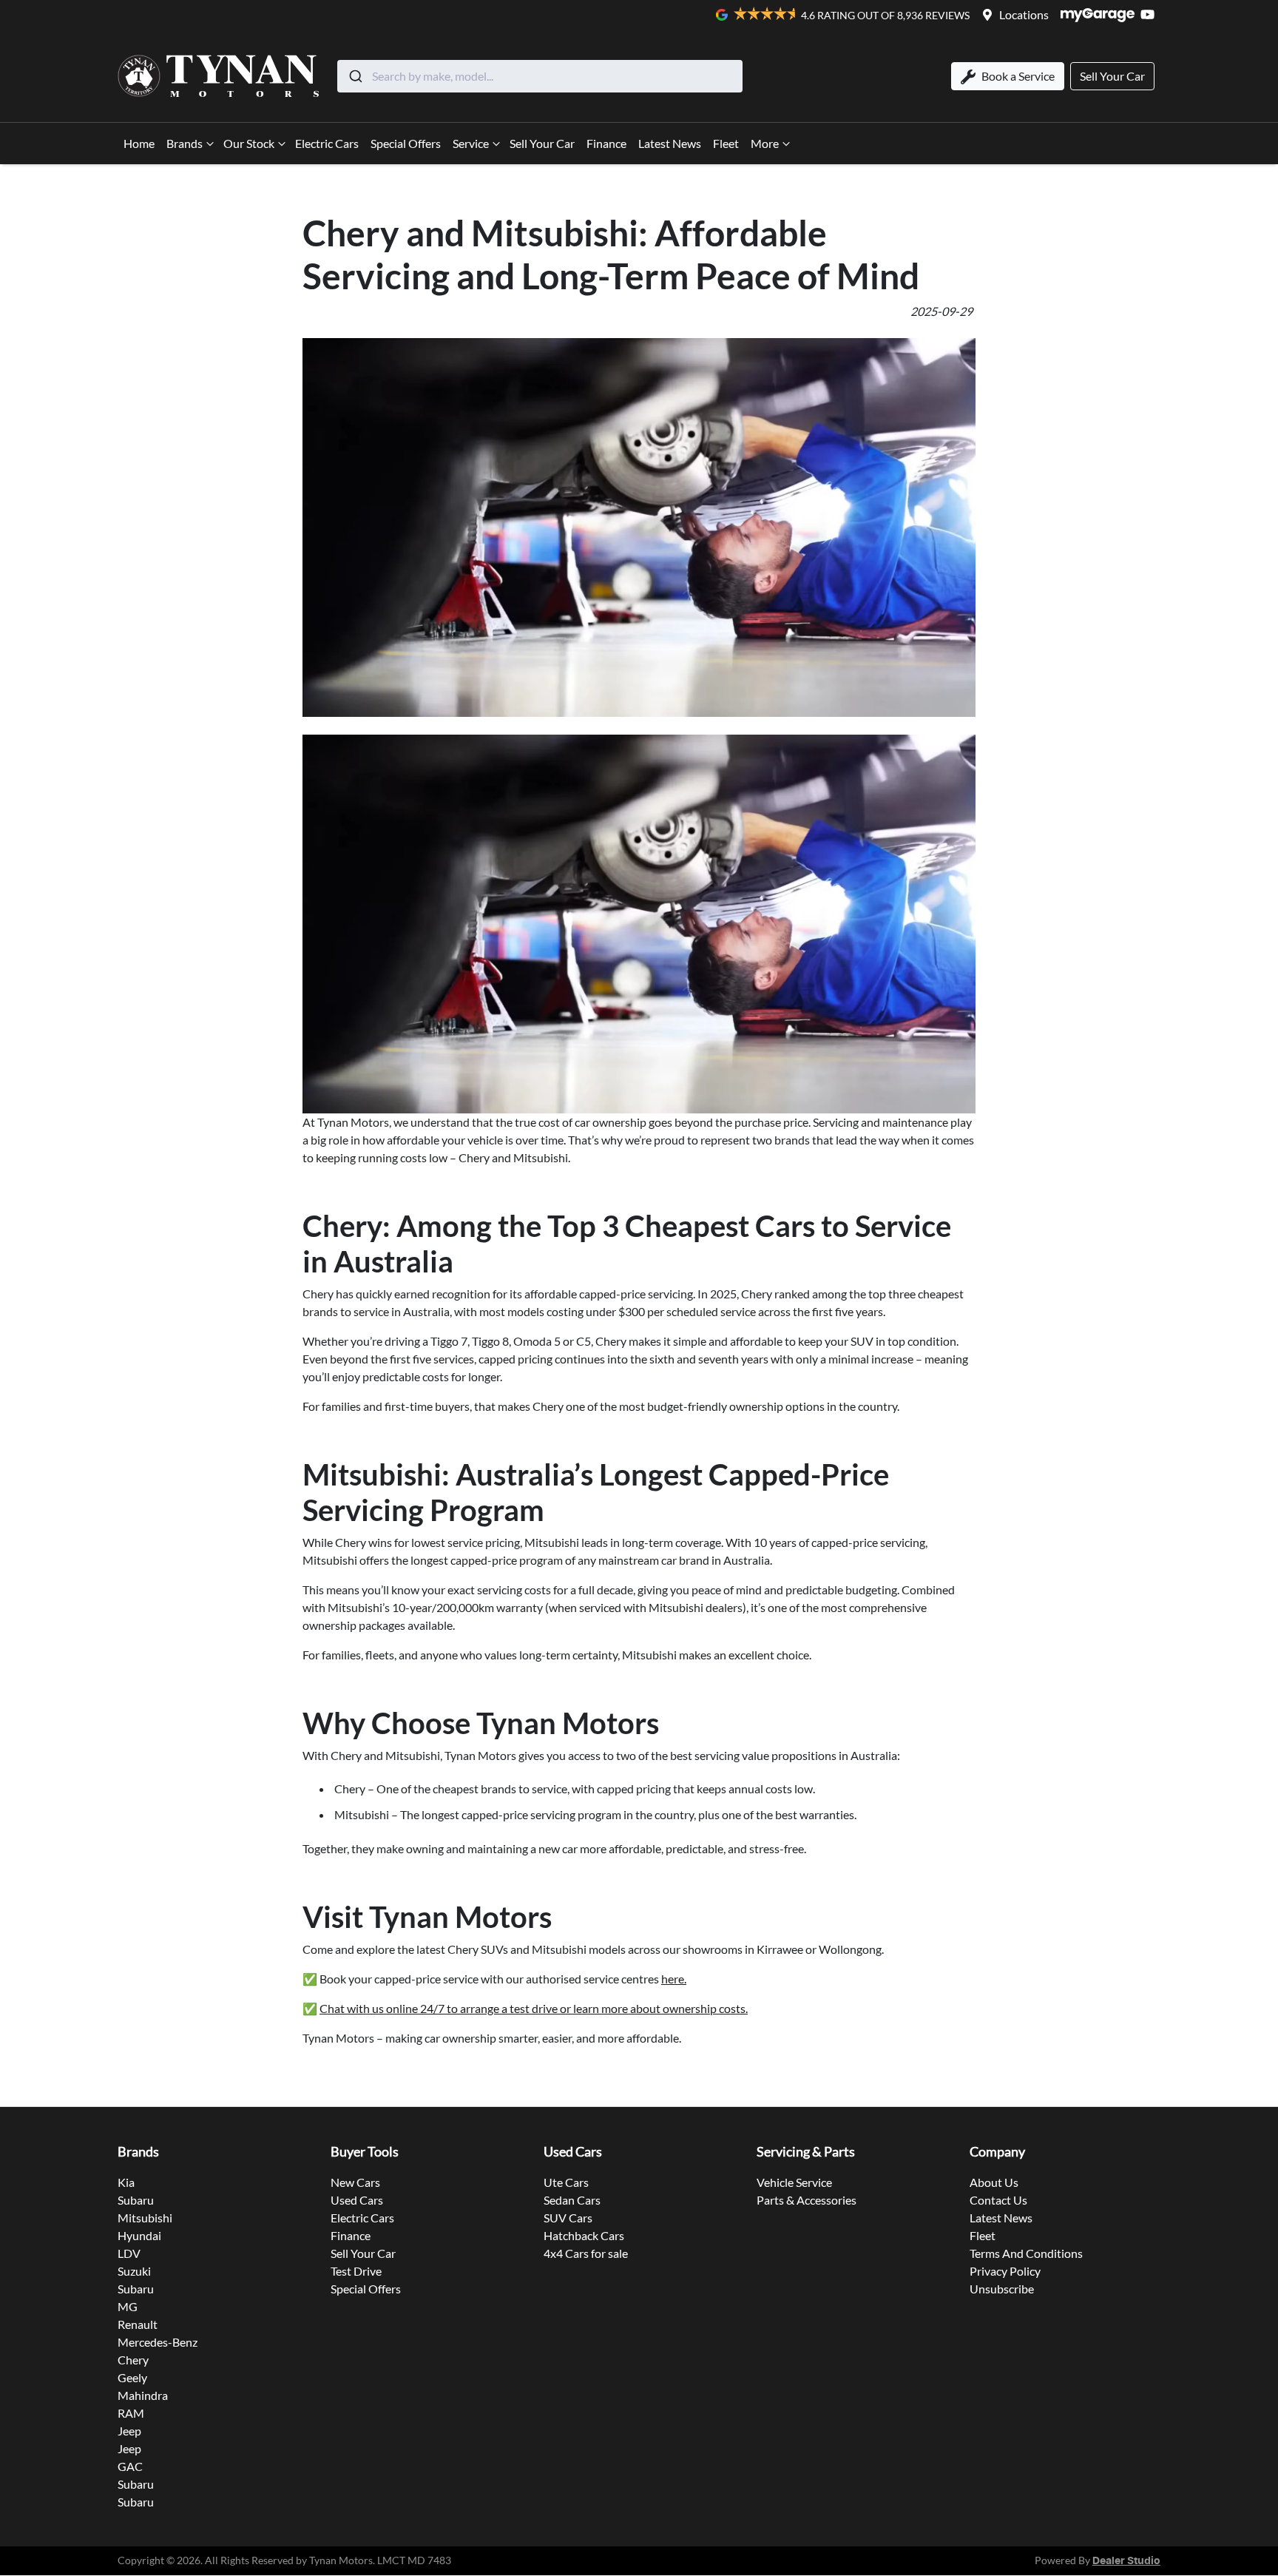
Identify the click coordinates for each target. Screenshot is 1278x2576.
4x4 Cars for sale (586, 2253)
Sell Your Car (542, 143)
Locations (1024, 14)
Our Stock (249, 143)
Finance (606, 143)
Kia (126, 2182)
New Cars (355, 2182)
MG (128, 2306)
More (765, 143)
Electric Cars (327, 143)
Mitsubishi (145, 2218)
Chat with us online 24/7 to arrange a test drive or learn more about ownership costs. (534, 2008)
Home (139, 143)
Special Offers (406, 143)
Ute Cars (566, 2182)
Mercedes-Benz (158, 2342)
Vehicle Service (794, 2182)
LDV (129, 2253)
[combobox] (540, 76)
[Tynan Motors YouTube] (1150, 14)
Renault (138, 2324)
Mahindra (143, 2395)
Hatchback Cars (584, 2235)
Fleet (726, 143)
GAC (130, 2466)
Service (471, 143)
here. (674, 1979)
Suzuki (134, 2271)
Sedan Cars (572, 2200)
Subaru (136, 2200)
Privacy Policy (1005, 2271)
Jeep (129, 2431)
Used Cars (357, 2200)
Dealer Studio (1126, 2561)
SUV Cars (568, 2218)
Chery (133, 2360)
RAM (131, 2413)
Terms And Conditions (1026, 2253)
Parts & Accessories (807, 2200)
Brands (185, 143)
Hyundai (139, 2235)
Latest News (670, 143)
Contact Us (998, 2200)
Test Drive (356, 2271)
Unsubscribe (1002, 2289)
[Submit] (355, 76)
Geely (132, 2377)
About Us (994, 2182)
